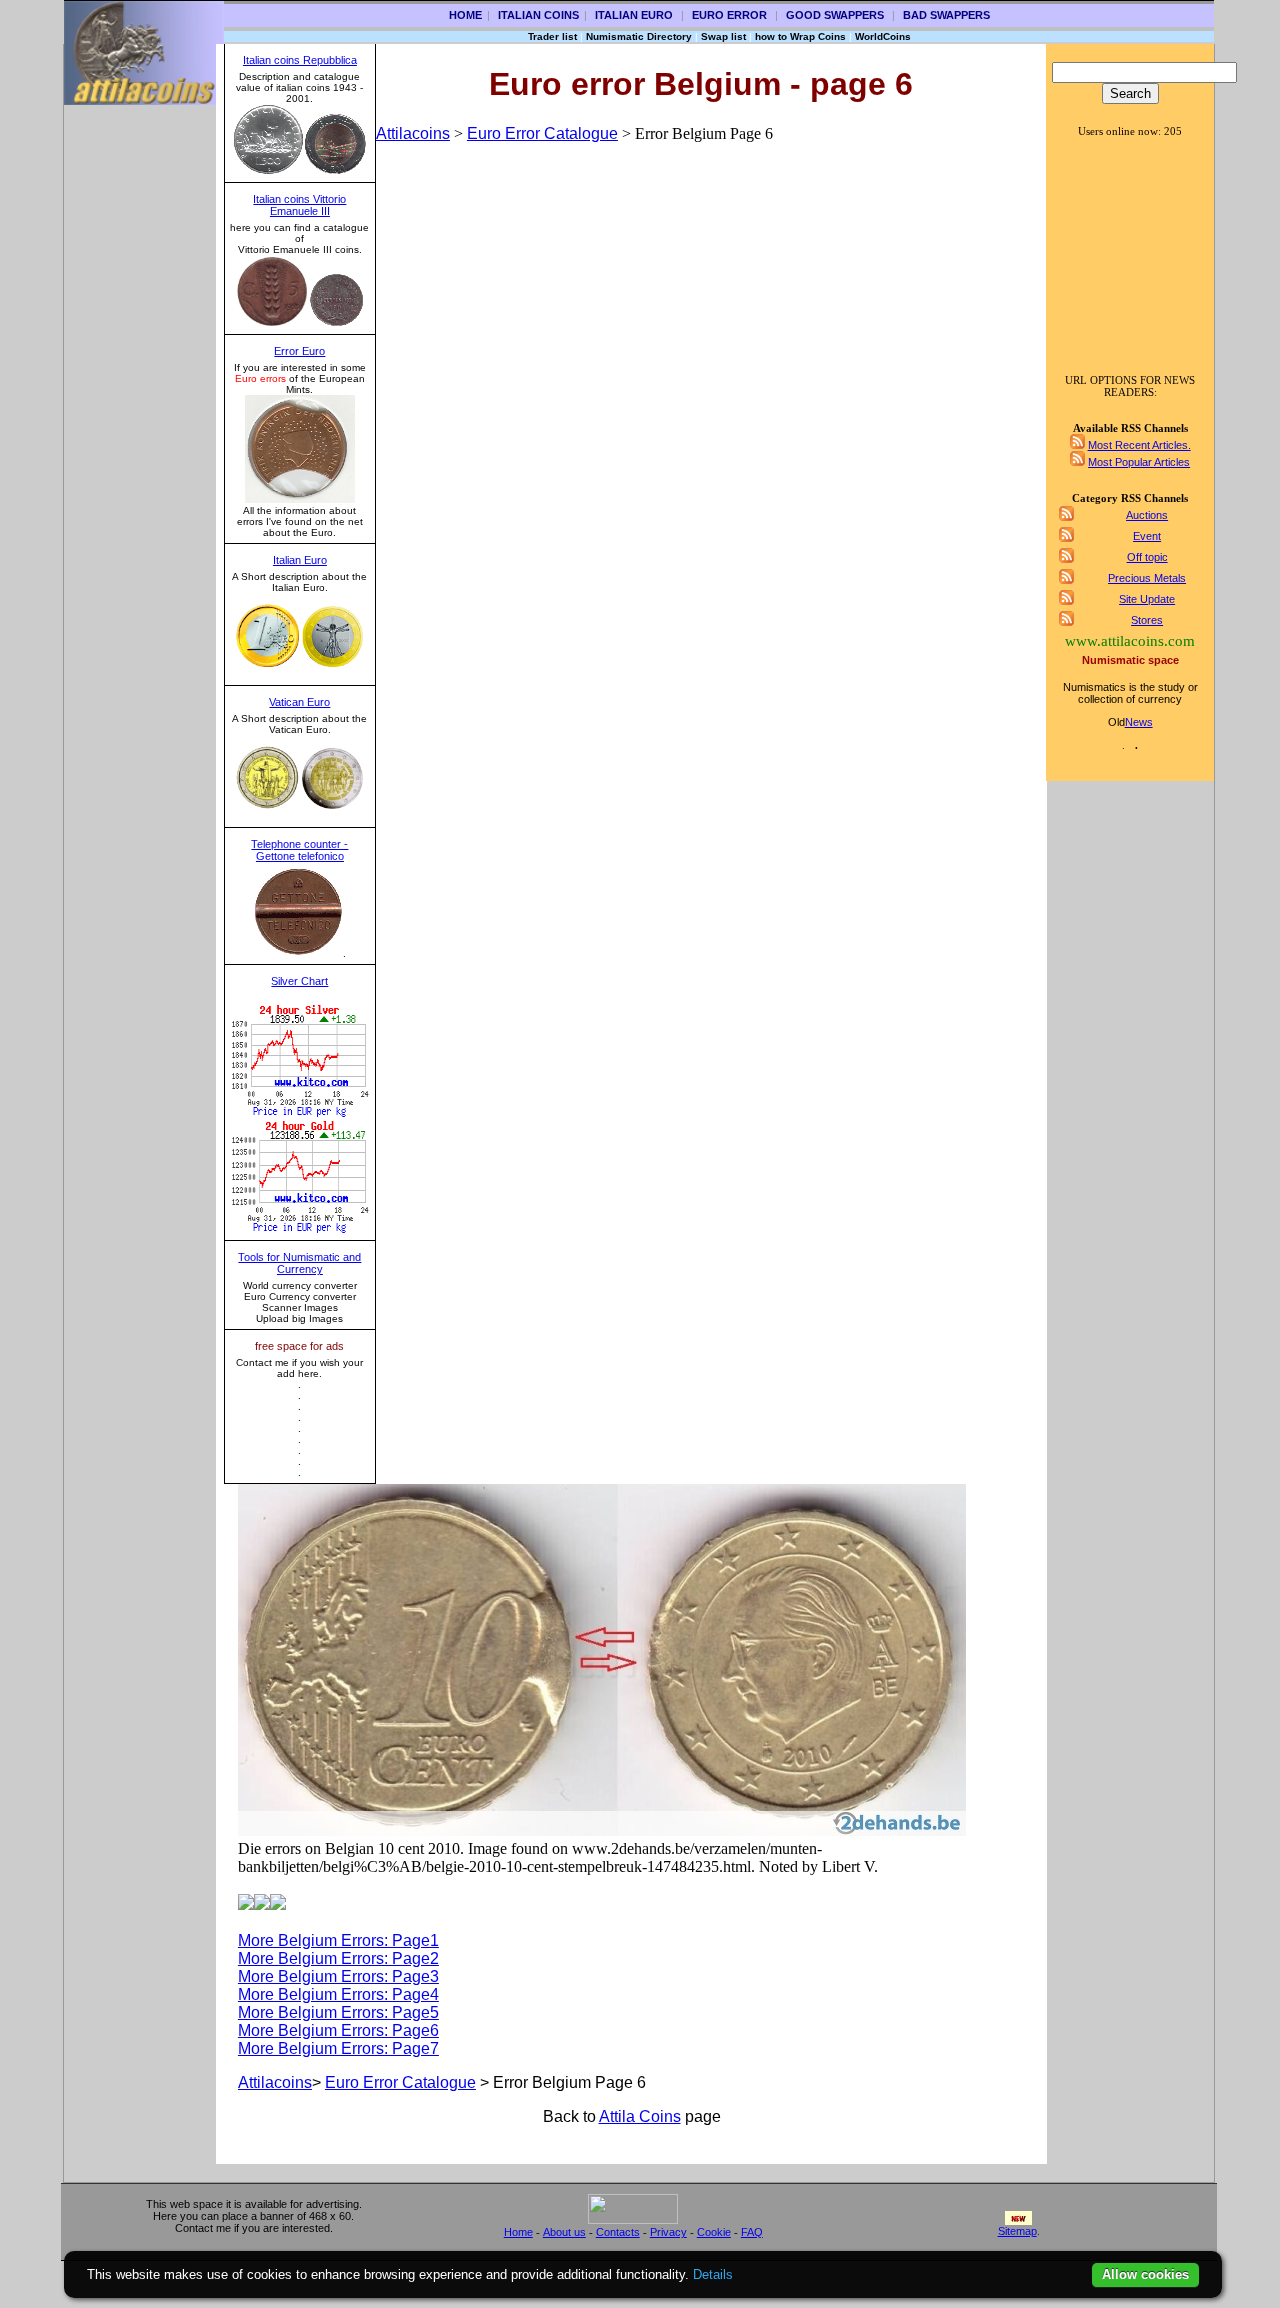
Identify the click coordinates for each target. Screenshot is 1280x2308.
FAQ (752, 2232)
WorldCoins (883, 36)
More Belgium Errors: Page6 (338, 2030)
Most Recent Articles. (1139, 445)
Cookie (714, 2232)
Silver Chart (299, 981)
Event (1147, 536)
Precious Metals (1147, 578)
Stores (1147, 620)
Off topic (1147, 557)
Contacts (618, 2232)
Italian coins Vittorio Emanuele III (299, 205)
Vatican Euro (299, 702)
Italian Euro (300, 560)
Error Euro (299, 351)
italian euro (634, 15)
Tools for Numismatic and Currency (299, 1263)
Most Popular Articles (1139, 462)
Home (465, 15)
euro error (729, 15)
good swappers (835, 15)
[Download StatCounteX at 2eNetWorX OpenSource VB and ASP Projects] (633, 2220)
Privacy (668, 2232)
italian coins (538, 15)
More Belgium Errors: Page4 (338, 1994)
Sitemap (1017, 2231)
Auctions (1147, 515)
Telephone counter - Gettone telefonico (299, 850)
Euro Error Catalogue (542, 133)
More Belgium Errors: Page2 (338, 1958)
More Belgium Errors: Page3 (338, 1976)
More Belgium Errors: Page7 (338, 2048)
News (1139, 722)
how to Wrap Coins (800, 36)
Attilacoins (413, 133)
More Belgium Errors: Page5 (338, 2012)
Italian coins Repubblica (300, 60)
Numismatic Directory (639, 36)
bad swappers (946, 15)
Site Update (1147, 599)
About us (564, 2232)
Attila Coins (640, 2116)
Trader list (552, 36)
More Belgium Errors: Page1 (338, 1940)
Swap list (723, 36)
